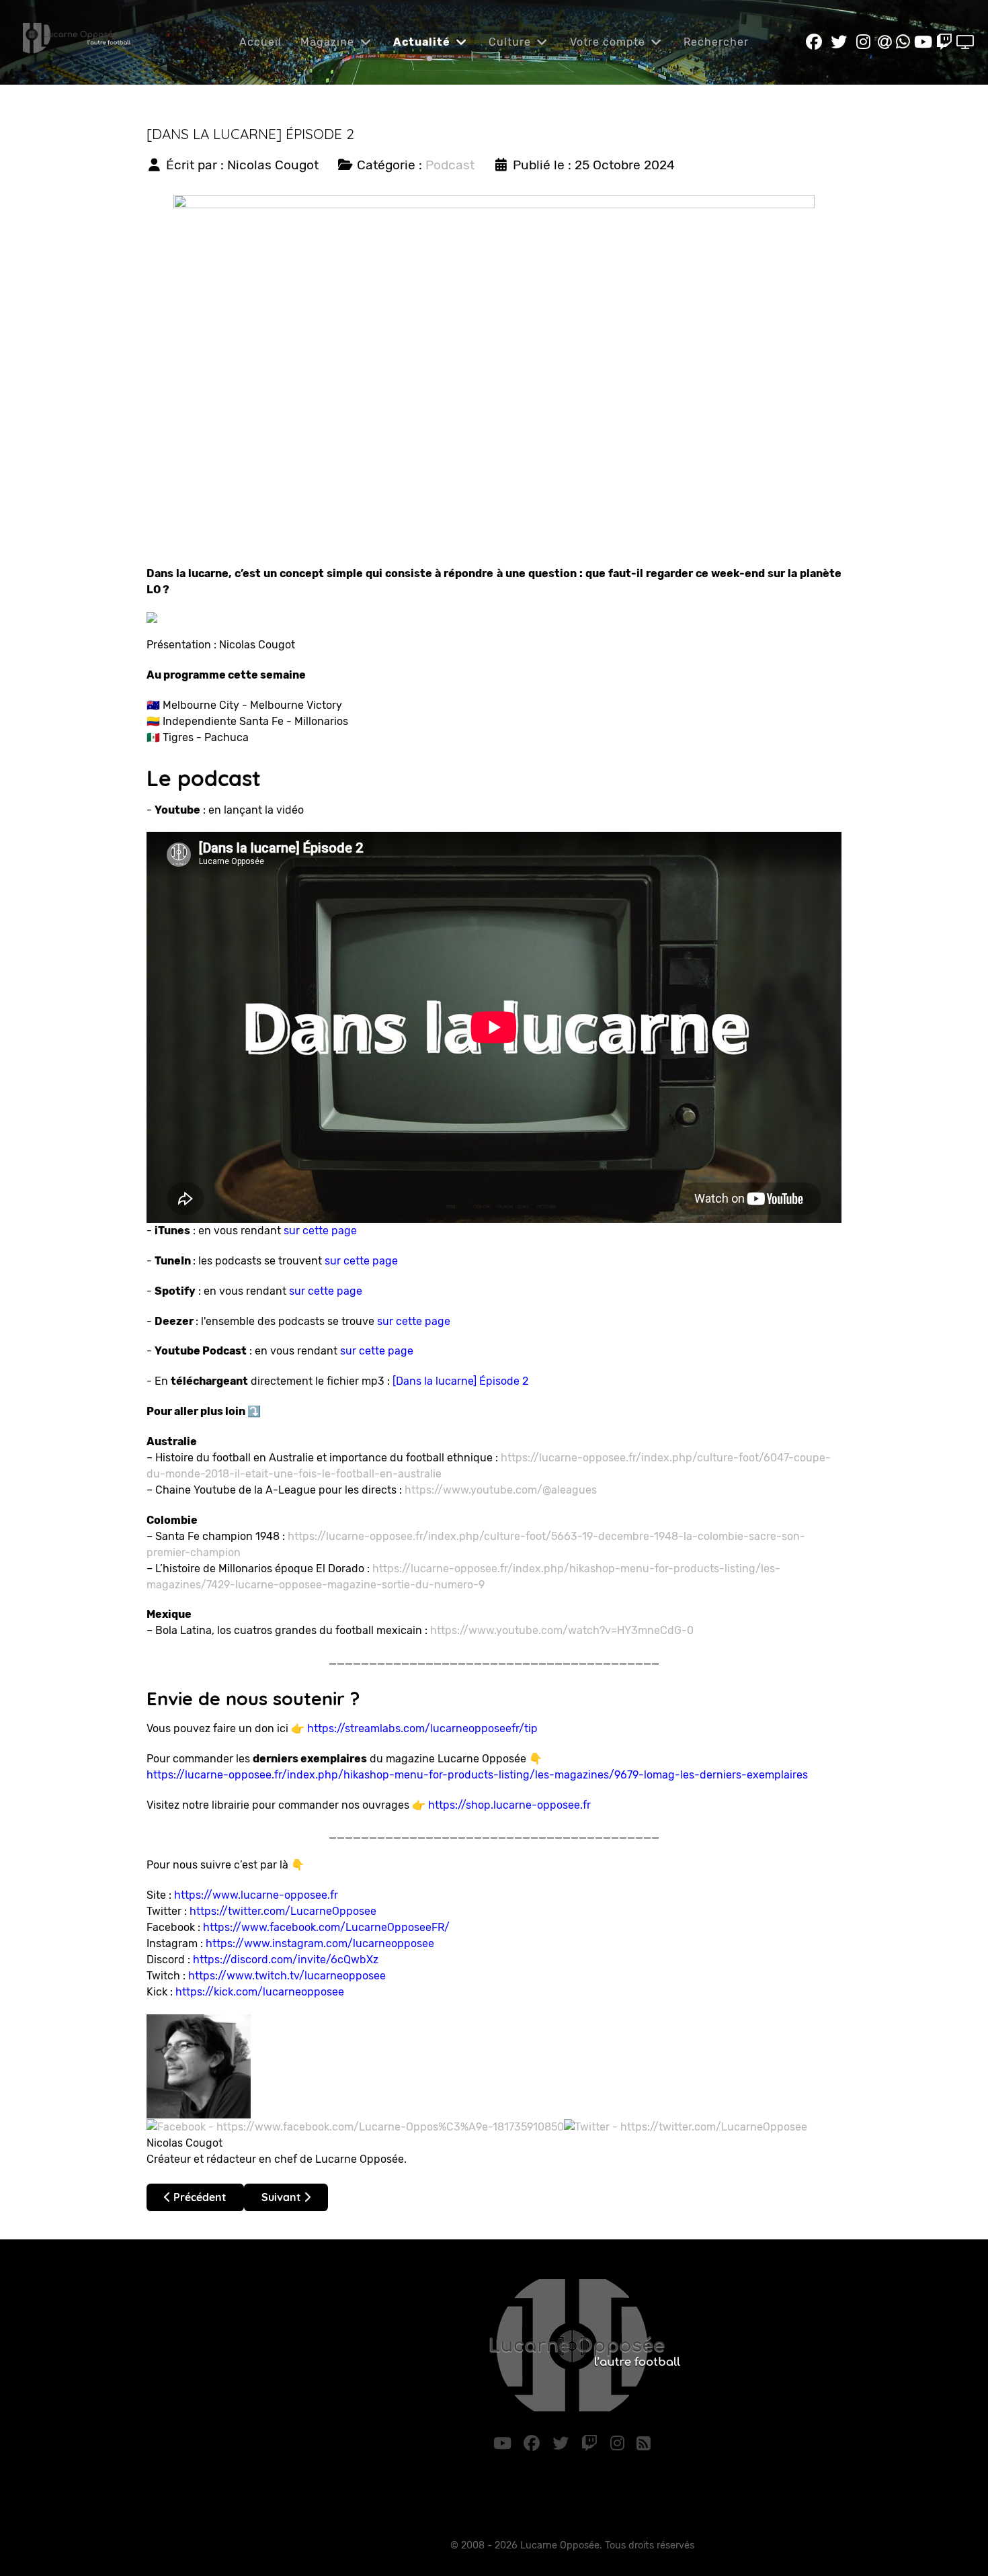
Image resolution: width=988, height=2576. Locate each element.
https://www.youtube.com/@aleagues (501, 1490)
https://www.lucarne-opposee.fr (256, 1895)
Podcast (450, 165)
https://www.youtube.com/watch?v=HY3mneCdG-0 (562, 1630)
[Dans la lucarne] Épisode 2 (460, 1381)
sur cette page (320, 1231)
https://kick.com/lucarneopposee (260, 1992)
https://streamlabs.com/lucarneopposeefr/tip (422, 1728)
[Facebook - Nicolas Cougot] (355, 2126)
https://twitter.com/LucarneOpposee (283, 1911)
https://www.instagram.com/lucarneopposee (320, 1943)
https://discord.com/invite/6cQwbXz (286, 1960)
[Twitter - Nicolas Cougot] (686, 2126)
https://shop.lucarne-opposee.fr (509, 1805)
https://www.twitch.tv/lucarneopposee (287, 1976)
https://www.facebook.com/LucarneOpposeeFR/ (326, 1927)
